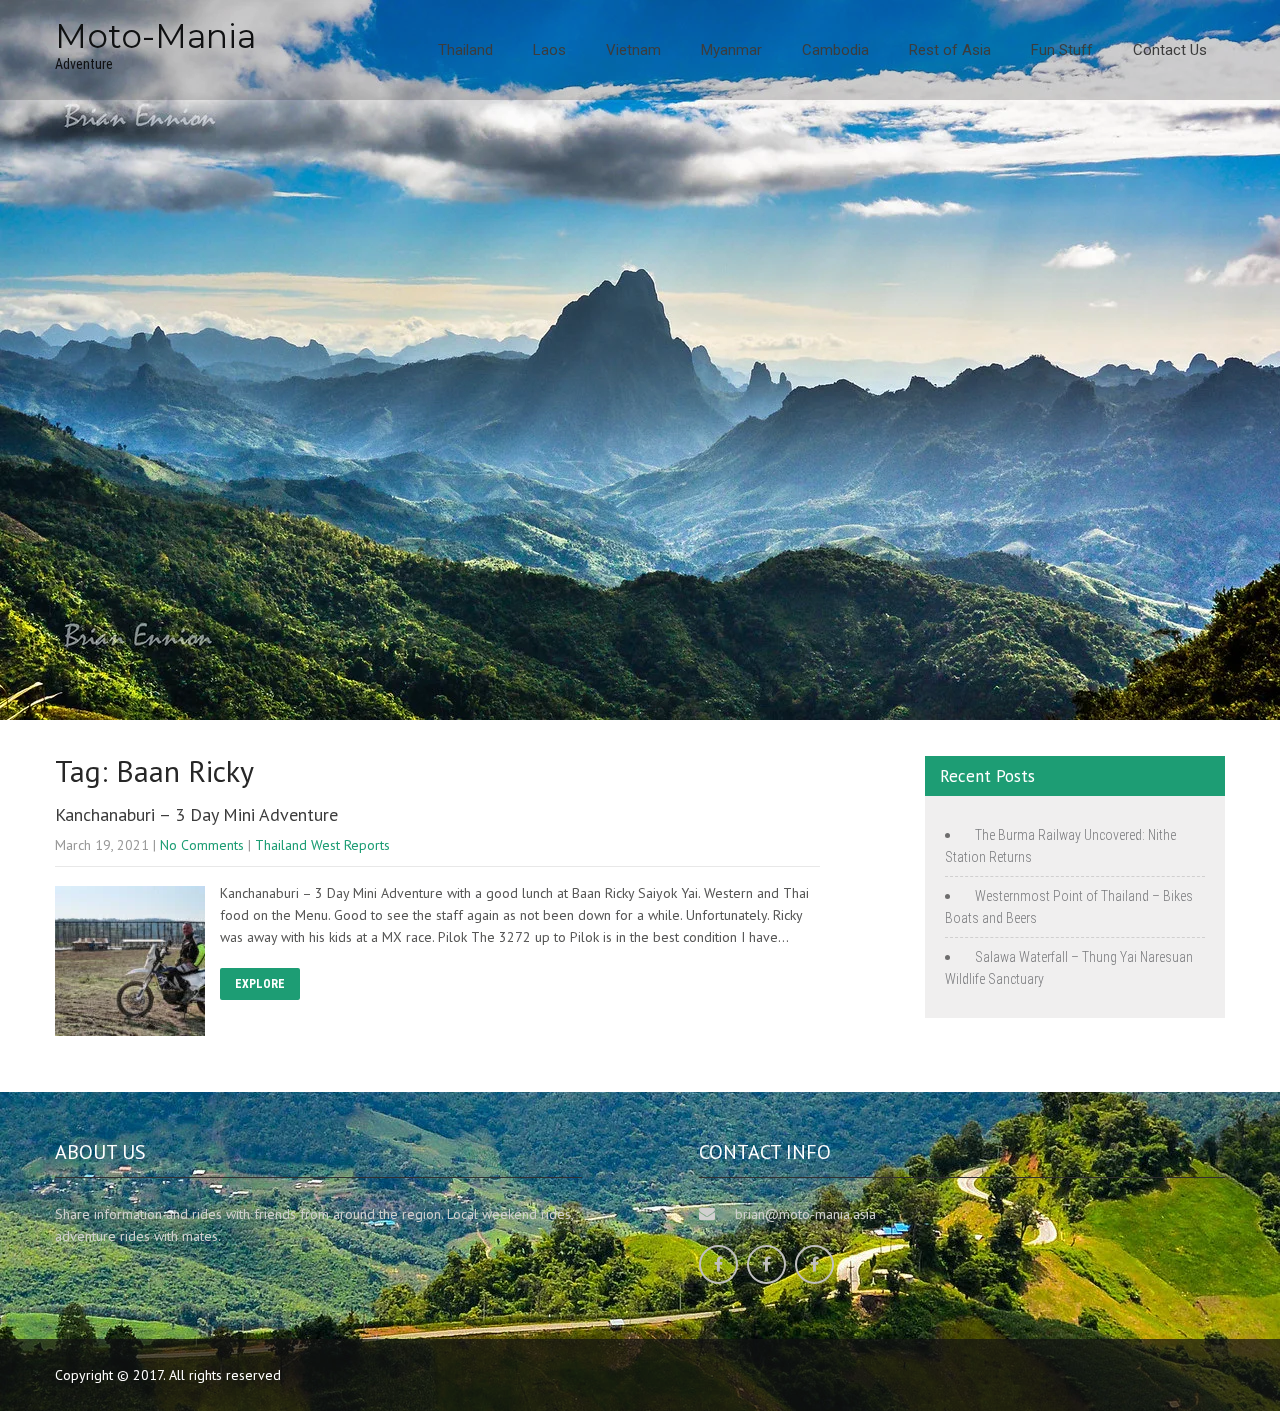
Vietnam (633, 50)
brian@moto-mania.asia (805, 1214)
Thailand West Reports (322, 845)
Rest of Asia (950, 50)
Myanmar (731, 50)
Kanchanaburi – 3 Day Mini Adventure (196, 814)
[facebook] (718, 1264)
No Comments (202, 845)
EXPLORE (260, 984)
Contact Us (1170, 50)
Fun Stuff (1062, 50)
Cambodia (835, 50)
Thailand (465, 50)
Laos (549, 50)
